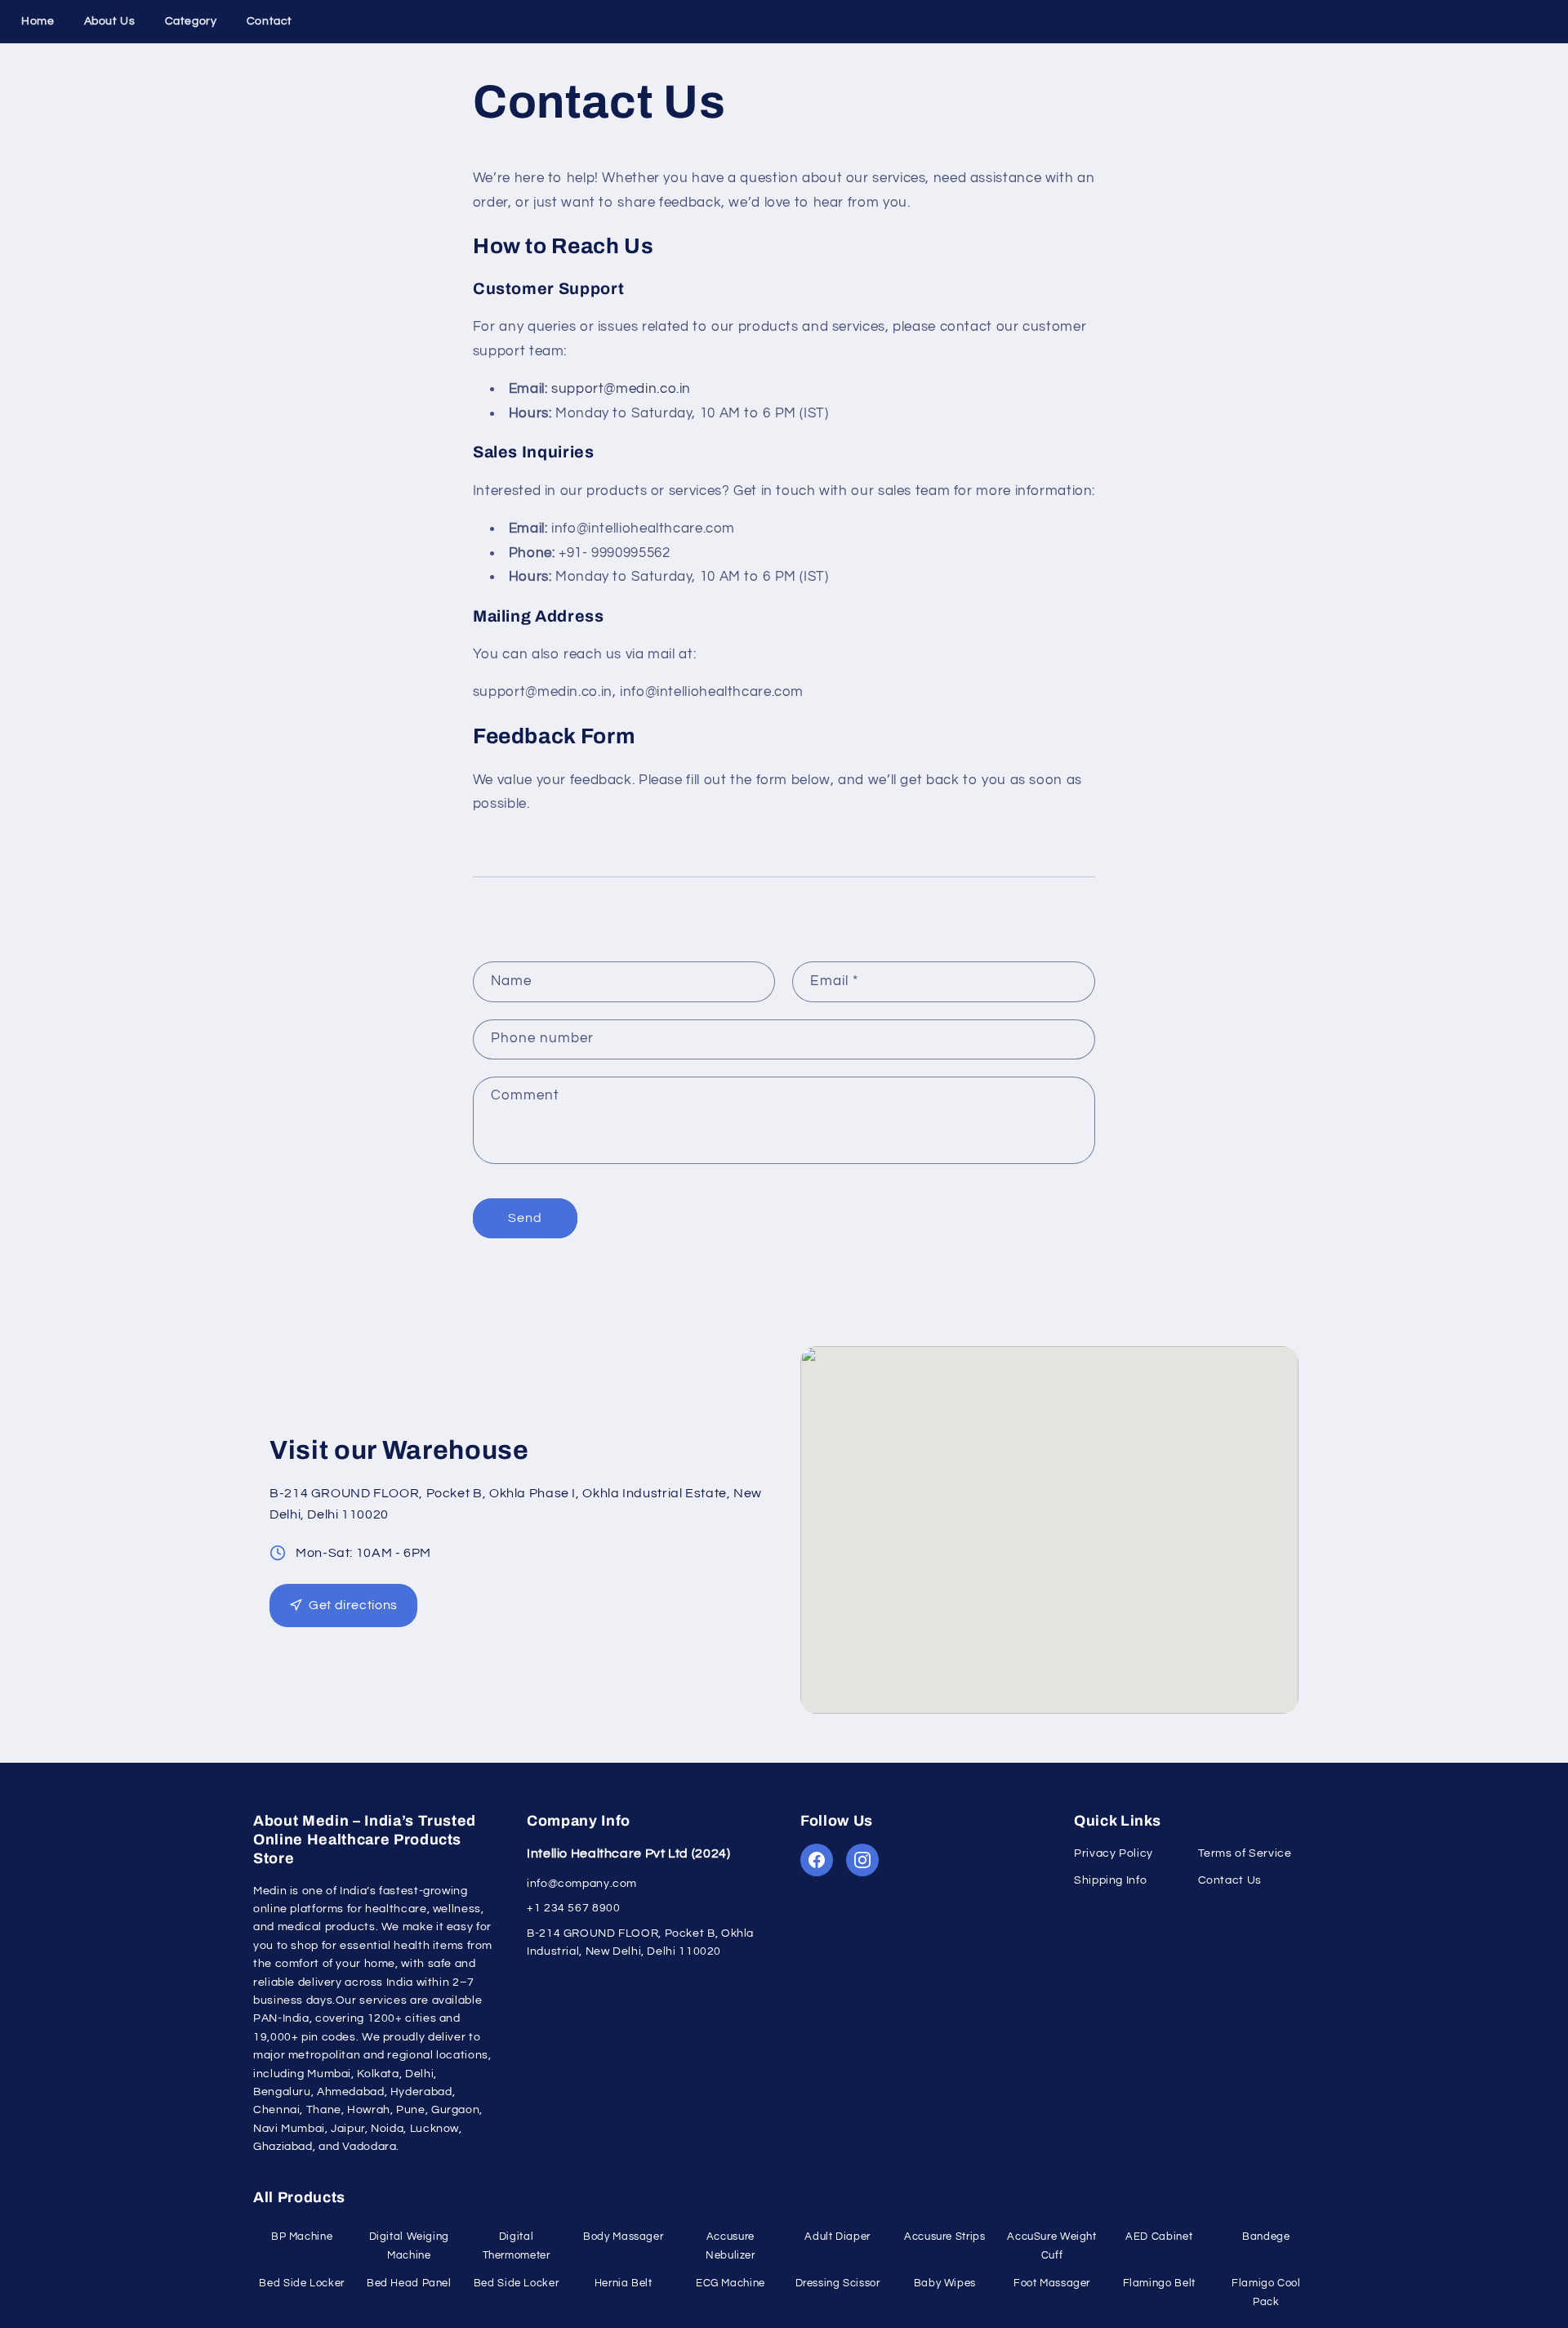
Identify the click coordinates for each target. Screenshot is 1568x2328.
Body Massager (623, 2237)
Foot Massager (1052, 2283)
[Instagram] (862, 1860)
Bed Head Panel (409, 2283)
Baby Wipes (945, 2283)
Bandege (1266, 2237)
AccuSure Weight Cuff (1051, 2246)
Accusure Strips (944, 2237)
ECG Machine (731, 2283)
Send (525, 1218)
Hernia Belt (624, 2283)
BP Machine (302, 2237)
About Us (110, 21)
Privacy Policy (1114, 1853)
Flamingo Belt (1159, 2283)
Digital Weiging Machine (409, 2246)
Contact (269, 21)
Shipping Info (1110, 1880)
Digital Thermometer (517, 2246)
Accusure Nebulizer (731, 2246)
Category (191, 21)
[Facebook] (817, 1860)
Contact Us (1230, 1880)
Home (38, 21)
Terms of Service (1245, 1853)
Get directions (353, 1605)
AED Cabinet (1159, 2237)
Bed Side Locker (301, 2283)
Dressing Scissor (838, 2283)
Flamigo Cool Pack (1266, 2292)
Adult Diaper (837, 2237)
